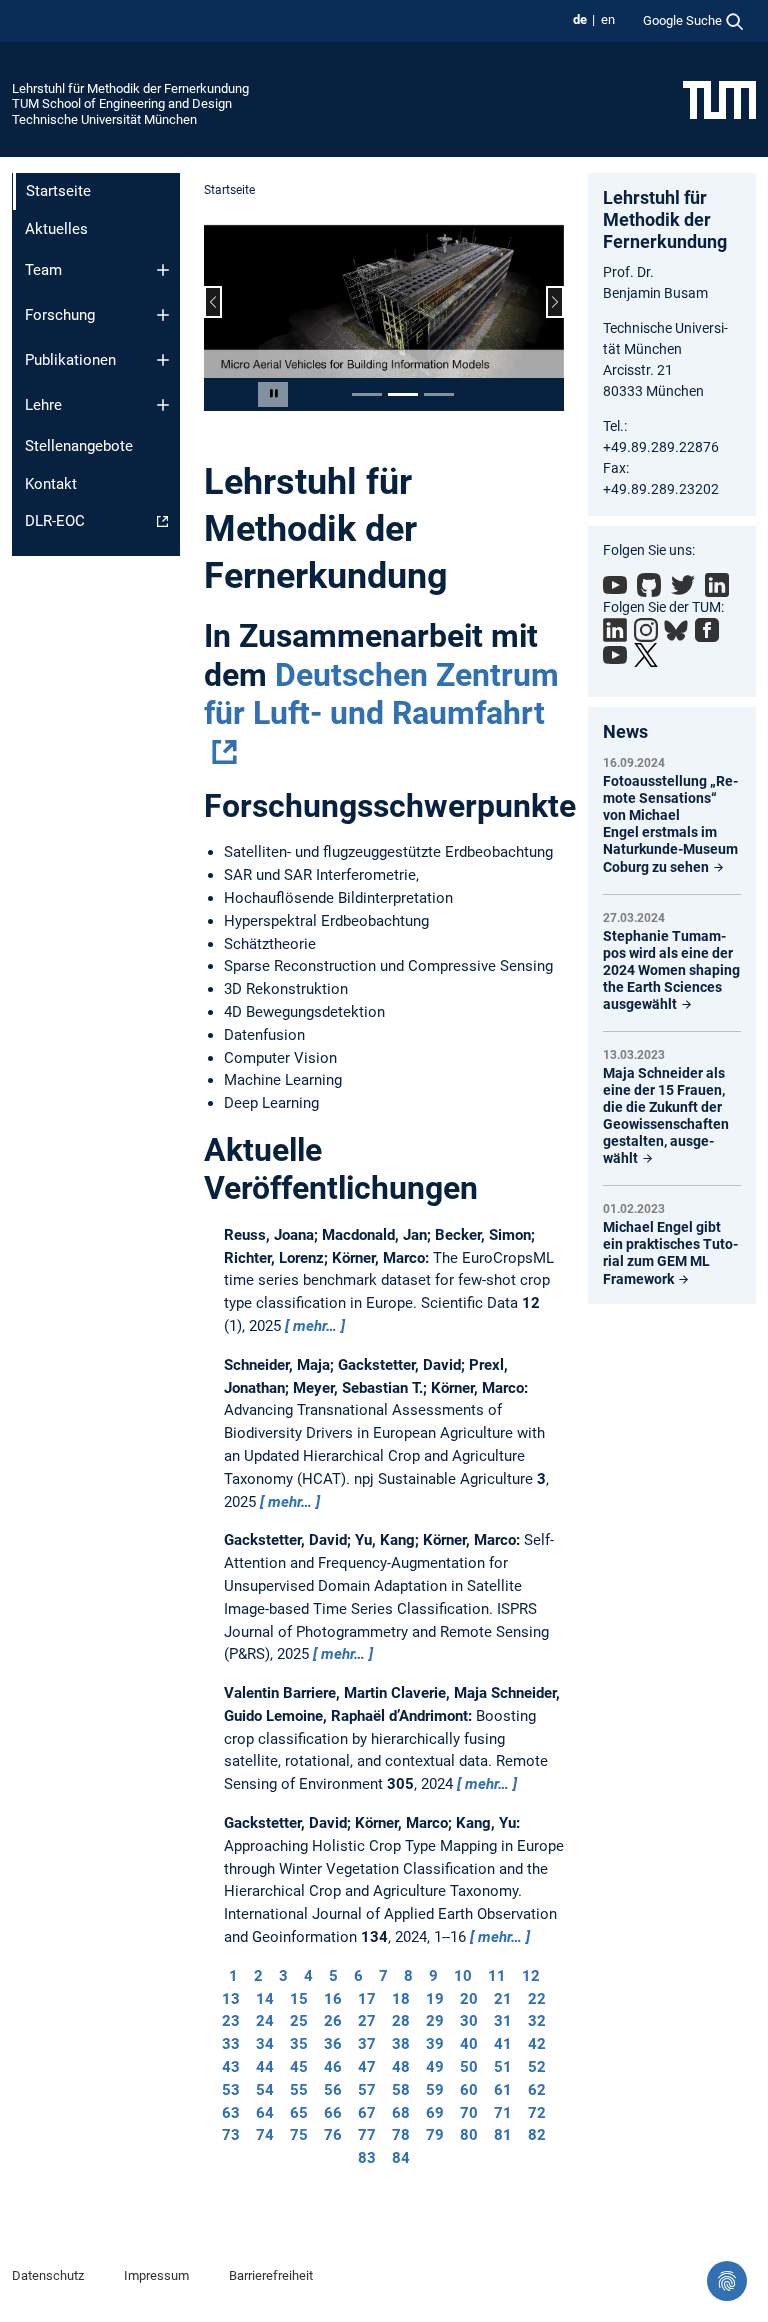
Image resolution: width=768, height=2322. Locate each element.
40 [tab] (469, 2044)
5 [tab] (333, 1976)
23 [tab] (231, 2021)
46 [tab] (333, 2067)
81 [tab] (503, 2135)
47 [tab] (367, 2067)
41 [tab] (503, 2044)
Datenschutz (48, 2275)
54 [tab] (265, 2090)
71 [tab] (503, 2113)
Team (43, 270)
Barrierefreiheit (271, 2275)
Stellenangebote (79, 446)
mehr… (315, 1326)
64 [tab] (265, 2113)
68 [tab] (401, 2113)
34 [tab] (265, 2044)
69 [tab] (435, 2113)
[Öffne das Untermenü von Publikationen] (163, 360)
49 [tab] (435, 2067)
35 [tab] (299, 2044)
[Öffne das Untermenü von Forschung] (163, 315)
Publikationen (70, 360)
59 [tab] (435, 2090)
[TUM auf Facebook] (707, 630)
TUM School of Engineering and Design (122, 103)
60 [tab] (469, 2090)
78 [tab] (401, 2135)
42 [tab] (537, 2044)
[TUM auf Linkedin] (615, 630)
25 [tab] (299, 2021)
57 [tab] (367, 2090)
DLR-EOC (55, 521)
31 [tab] (503, 2021)
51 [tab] (503, 2067)
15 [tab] (299, 1999)
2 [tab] (258, 1976)
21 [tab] (503, 1999)
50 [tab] (469, 2067)
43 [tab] (231, 2067)
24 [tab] (265, 2021)
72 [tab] (537, 2113)
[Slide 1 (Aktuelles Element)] (367, 394)
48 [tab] (401, 2067)
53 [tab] (231, 2090)
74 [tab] (265, 2135)
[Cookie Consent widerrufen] (727, 2281)
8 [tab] (408, 1976)
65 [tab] (299, 2113)
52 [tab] (537, 2067)
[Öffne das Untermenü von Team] (163, 270)
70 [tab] (469, 2113)
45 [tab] (299, 2067)
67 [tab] (367, 2113)
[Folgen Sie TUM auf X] (646, 655)
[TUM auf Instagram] (646, 630)
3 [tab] (283, 1976)
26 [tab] (333, 2021)
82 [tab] (537, 2135)
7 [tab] (383, 1976)
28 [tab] (401, 2021)
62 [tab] (537, 2090)
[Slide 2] (403, 394)
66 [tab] (333, 2113)
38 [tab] (401, 2044)
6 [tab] (358, 1976)
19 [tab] (435, 1999)
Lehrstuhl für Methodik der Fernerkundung (130, 88)
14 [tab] (265, 1999)
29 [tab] (435, 2021)
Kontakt (51, 484)
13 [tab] (231, 1999)
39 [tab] (435, 2044)
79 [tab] (435, 2135)
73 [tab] (231, 2135)
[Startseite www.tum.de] (719, 99)
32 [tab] (537, 2021)
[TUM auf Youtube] (615, 655)
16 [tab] (333, 1999)
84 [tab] (401, 2158)
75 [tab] (299, 2135)
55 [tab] (299, 2090)
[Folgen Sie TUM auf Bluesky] (676, 631)
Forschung (60, 315)
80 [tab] (469, 2135)
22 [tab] (537, 1999)
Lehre (43, 405)
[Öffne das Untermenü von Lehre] (163, 405)
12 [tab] (531, 1976)
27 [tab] (367, 2021)
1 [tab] (233, 1976)
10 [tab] (463, 1976)
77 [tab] (367, 2135)
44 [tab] (265, 2067)
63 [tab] (231, 2113)
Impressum (156, 2275)
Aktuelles (56, 229)
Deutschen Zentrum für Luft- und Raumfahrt (381, 694)
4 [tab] (308, 1976)
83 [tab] (367, 2158)
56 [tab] (333, 2090)
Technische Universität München (104, 119)
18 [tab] (401, 1999)
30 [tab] (469, 2021)
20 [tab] (469, 1999)
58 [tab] (401, 2090)
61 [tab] (503, 2090)
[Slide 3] (439, 394)
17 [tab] (367, 1999)
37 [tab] (367, 2044)
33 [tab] (231, 2044)
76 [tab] (333, 2135)
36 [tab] (333, 2044)
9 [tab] (433, 1976)
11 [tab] (497, 1976)
